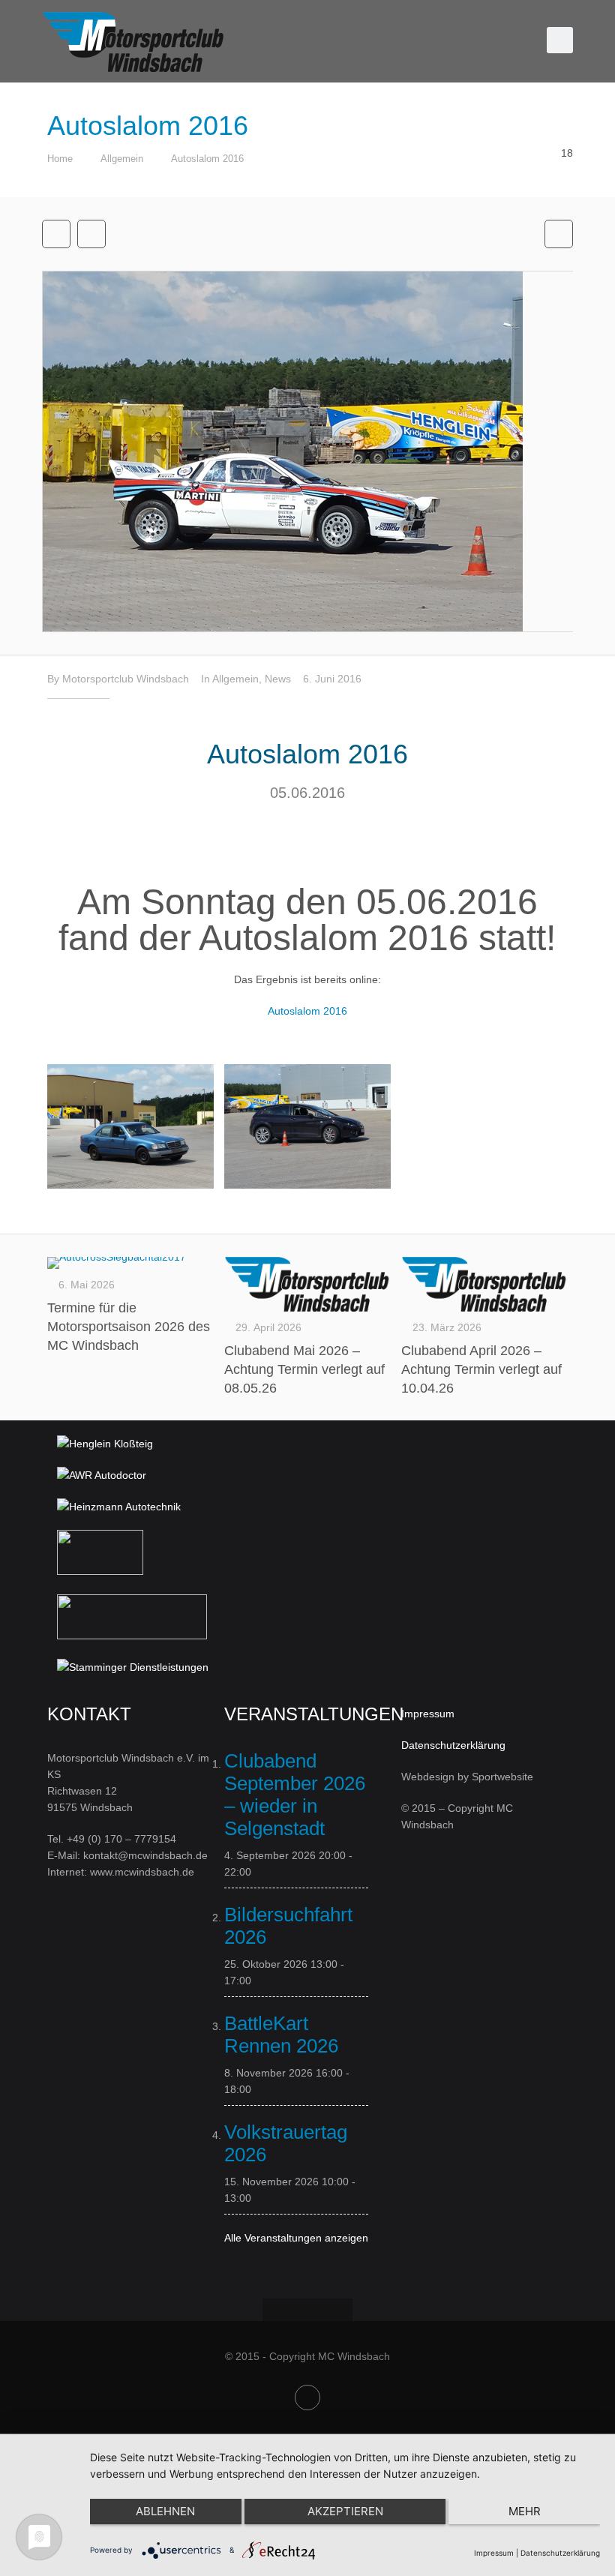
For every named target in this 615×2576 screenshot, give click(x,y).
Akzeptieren (345, 2511)
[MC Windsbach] (134, 41)
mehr (525, 2511)
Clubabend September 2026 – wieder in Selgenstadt (295, 1795)
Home (60, 159)
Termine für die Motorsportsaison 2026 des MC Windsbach (129, 1327)
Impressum (428, 1714)
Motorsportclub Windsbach (126, 679)
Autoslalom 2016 (207, 159)
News (278, 679)
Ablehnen (165, 2511)
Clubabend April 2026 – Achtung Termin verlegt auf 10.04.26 (481, 1369)
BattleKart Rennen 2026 (281, 2035)
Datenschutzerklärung (453, 1745)
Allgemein (122, 159)
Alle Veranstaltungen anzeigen (296, 2238)
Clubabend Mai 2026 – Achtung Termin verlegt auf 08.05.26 (304, 1369)
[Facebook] (307, 2398)
